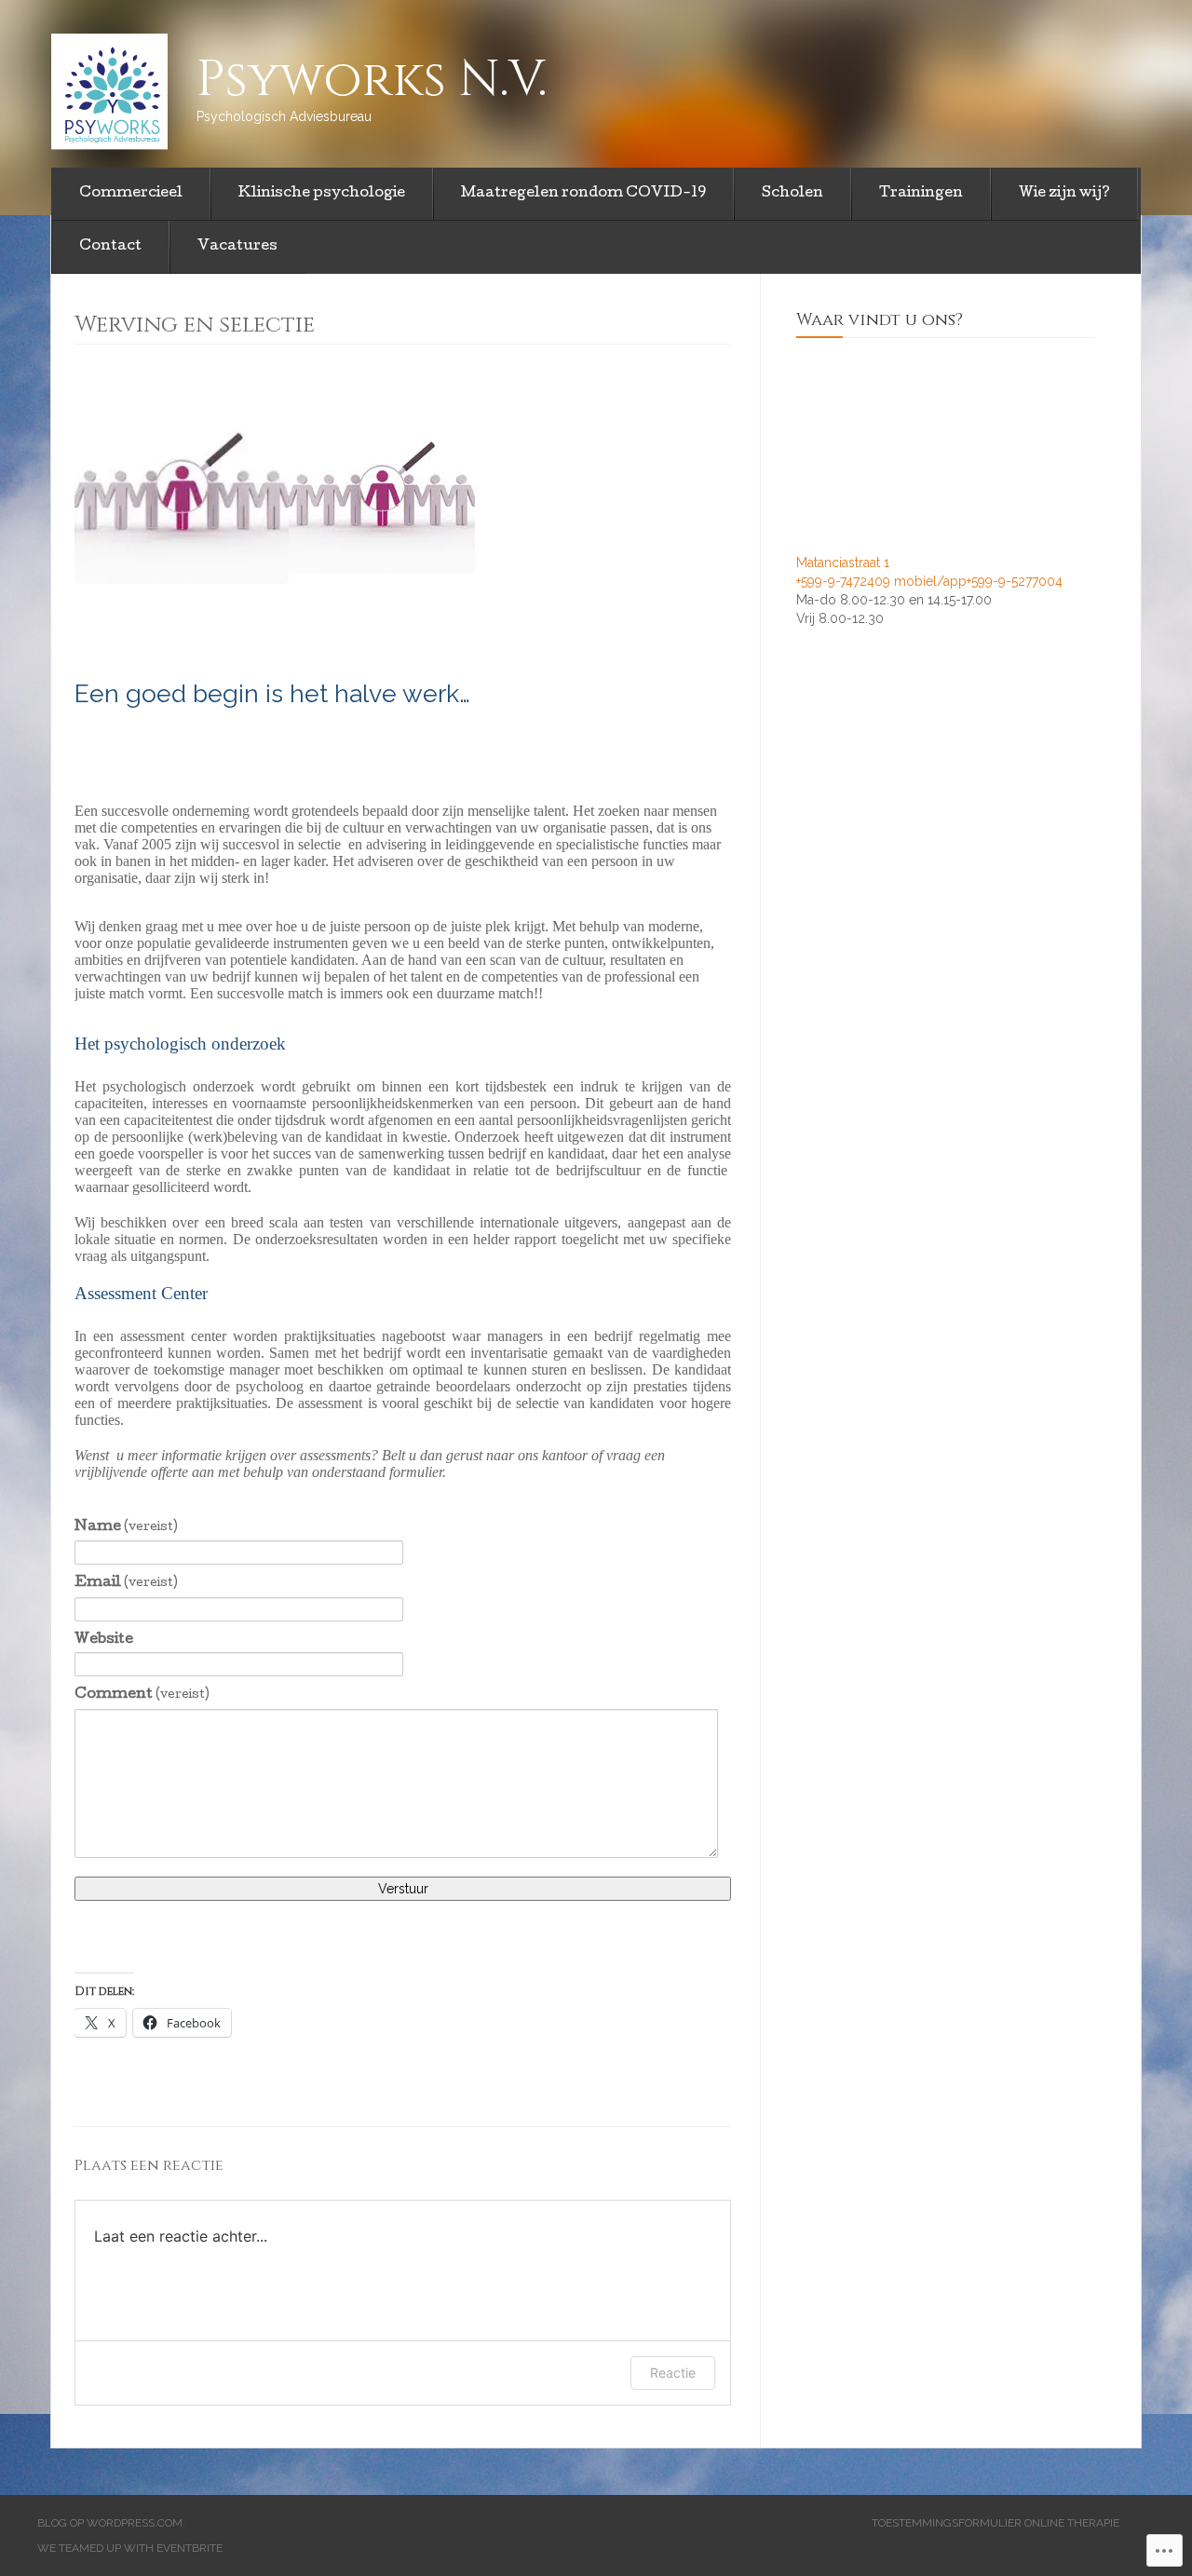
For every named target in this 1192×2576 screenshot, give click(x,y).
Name (126, 1527)
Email (126, 1583)
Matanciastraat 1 (843, 563)
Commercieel (131, 194)
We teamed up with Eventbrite (130, 2548)
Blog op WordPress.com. (111, 2523)
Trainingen (921, 194)
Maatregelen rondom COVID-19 (583, 194)
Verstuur (403, 1889)
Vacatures (237, 247)
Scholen (792, 194)
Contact (110, 247)
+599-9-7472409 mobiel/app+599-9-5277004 (929, 581)
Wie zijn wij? (1064, 194)
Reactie (673, 2373)
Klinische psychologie (322, 194)
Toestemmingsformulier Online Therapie (996, 2523)
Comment (142, 1695)
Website (104, 1640)
